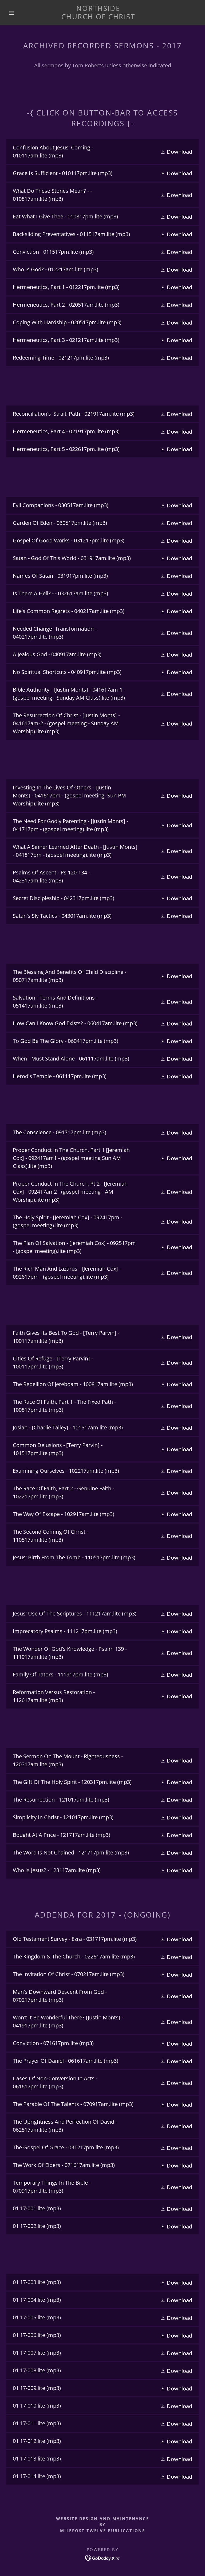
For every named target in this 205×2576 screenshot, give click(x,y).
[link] (98, 17)
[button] (12, 13)
